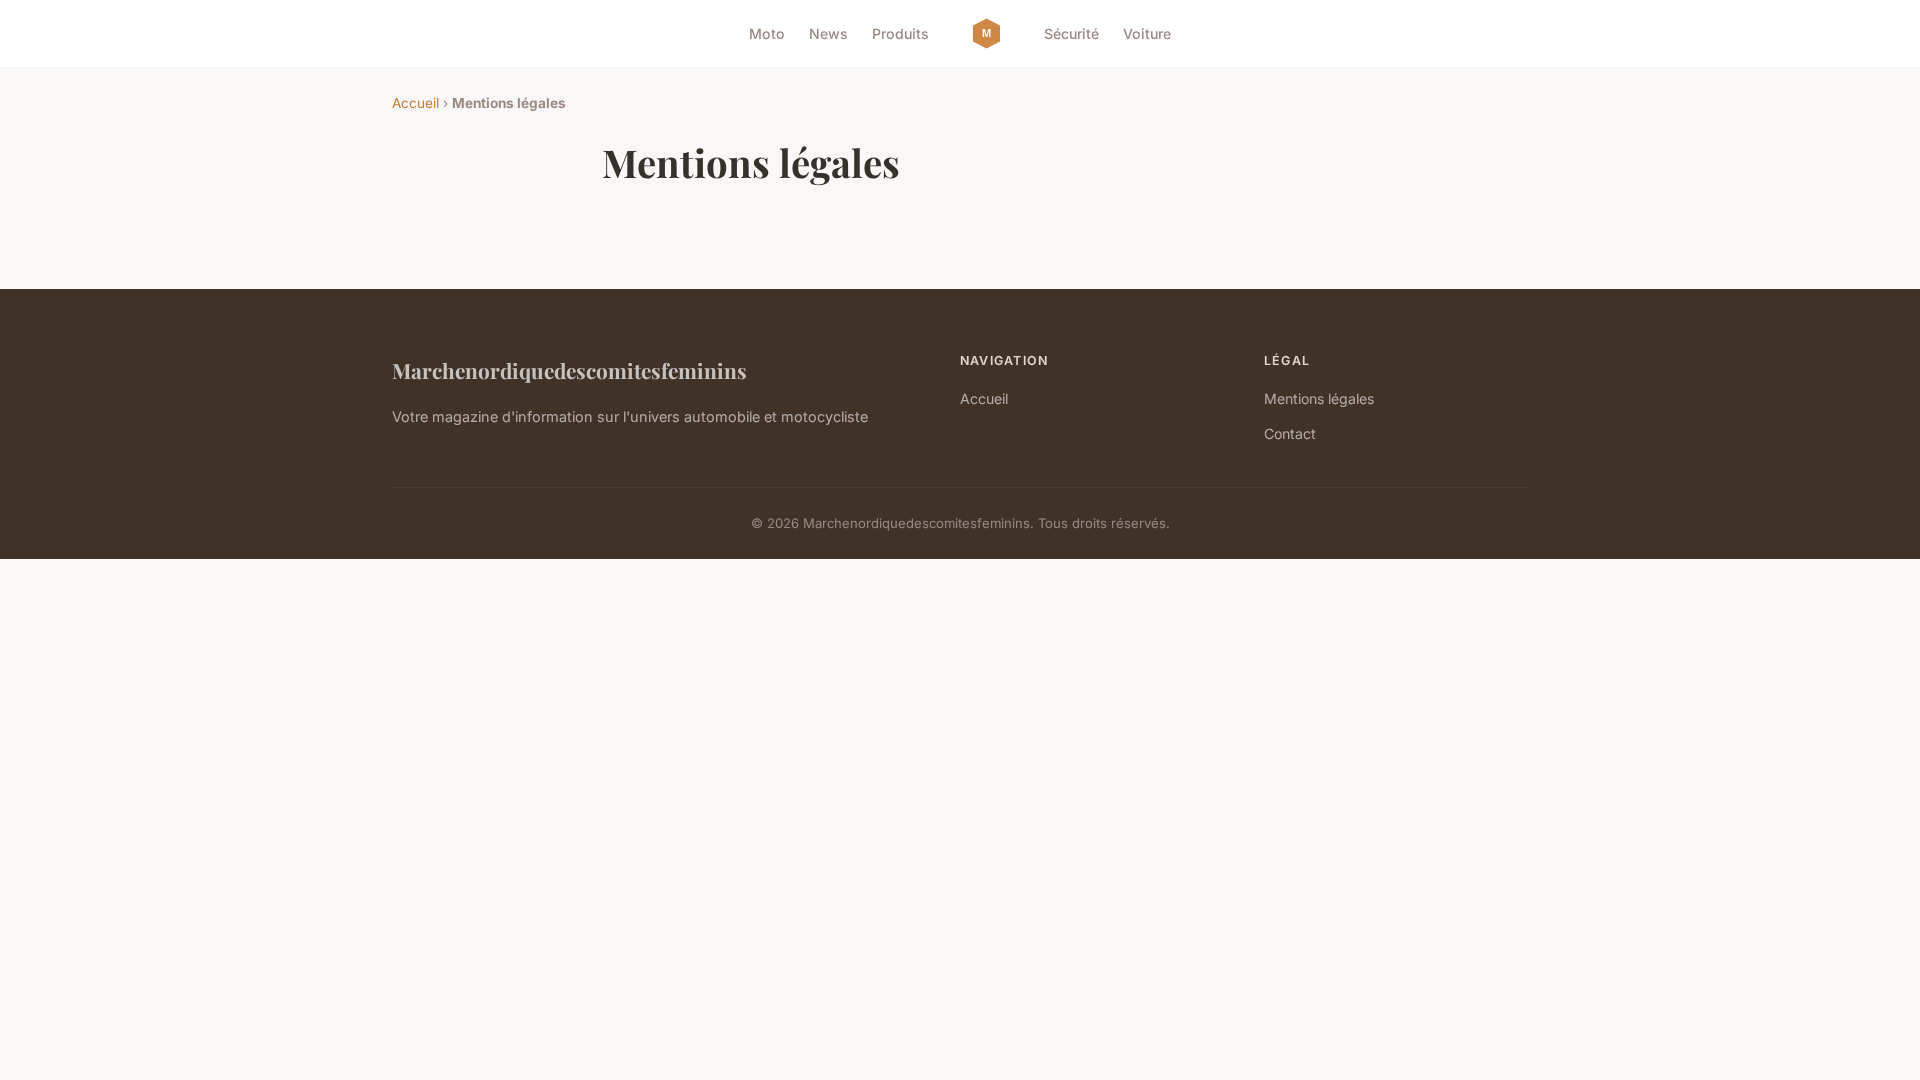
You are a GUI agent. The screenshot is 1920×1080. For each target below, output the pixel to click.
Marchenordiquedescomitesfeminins (569, 370)
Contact (1290, 433)
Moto (767, 33)
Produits (900, 33)
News (828, 33)
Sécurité (1071, 33)
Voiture (1147, 33)
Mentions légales (1319, 398)
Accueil (415, 103)
